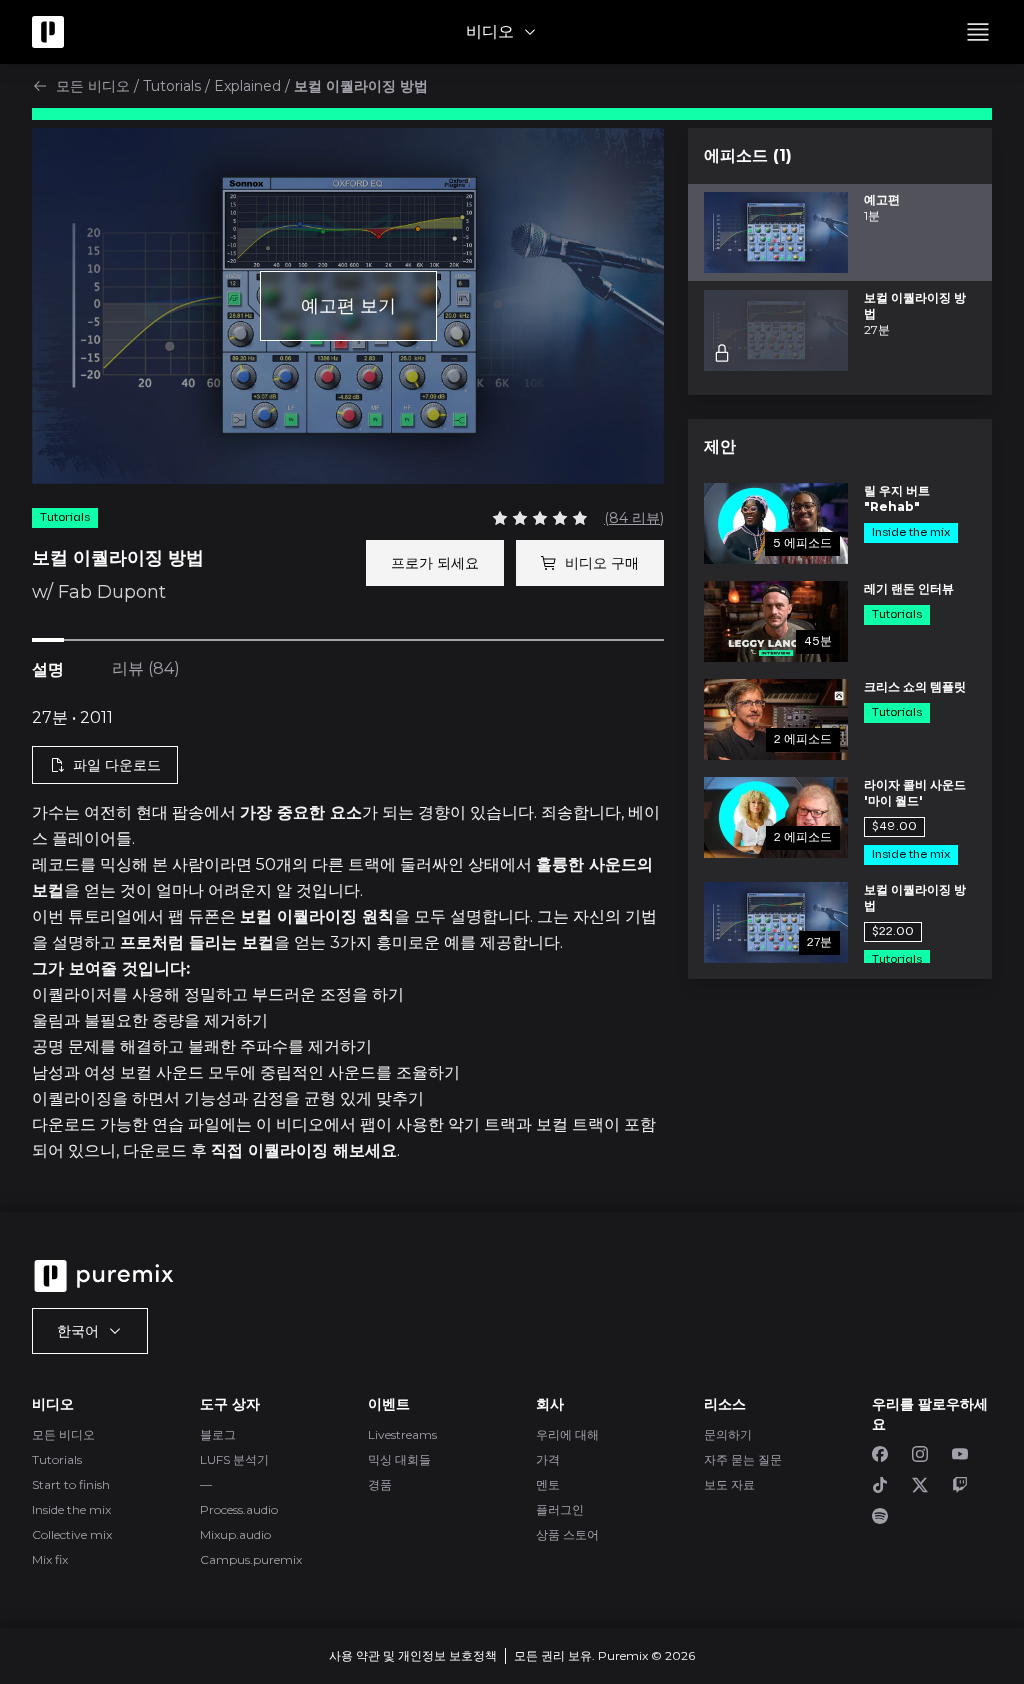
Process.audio (239, 1509)
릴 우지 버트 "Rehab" (897, 498)
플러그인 (560, 1509)
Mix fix (50, 1559)
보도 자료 (729, 1484)
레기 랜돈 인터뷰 (909, 588)
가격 (548, 1459)
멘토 (548, 1484)
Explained (247, 86)
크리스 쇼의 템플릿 (915, 686)
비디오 (490, 31)
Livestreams (402, 1434)
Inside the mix (71, 1509)
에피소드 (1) (748, 155)
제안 (720, 446)
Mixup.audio (235, 1534)
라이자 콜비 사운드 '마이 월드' (915, 792)
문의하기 (728, 1434)
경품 (380, 1484)
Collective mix (72, 1534)
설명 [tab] (48, 669)
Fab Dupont (112, 592)
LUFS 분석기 (234, 1459)
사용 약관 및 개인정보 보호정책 (413, 1655)
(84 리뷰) (634, 518)
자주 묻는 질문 (743, 1459)
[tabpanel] (348, 935)
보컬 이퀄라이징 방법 (915, 897)
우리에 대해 (567, 1434)
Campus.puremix (251, 1559)
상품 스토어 (567, 1534)
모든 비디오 (93, 86)
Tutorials (172, 86)
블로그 (218, 1434)
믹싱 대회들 (399, 1459)
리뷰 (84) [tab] (146, 668)
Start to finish (71, 1484)
